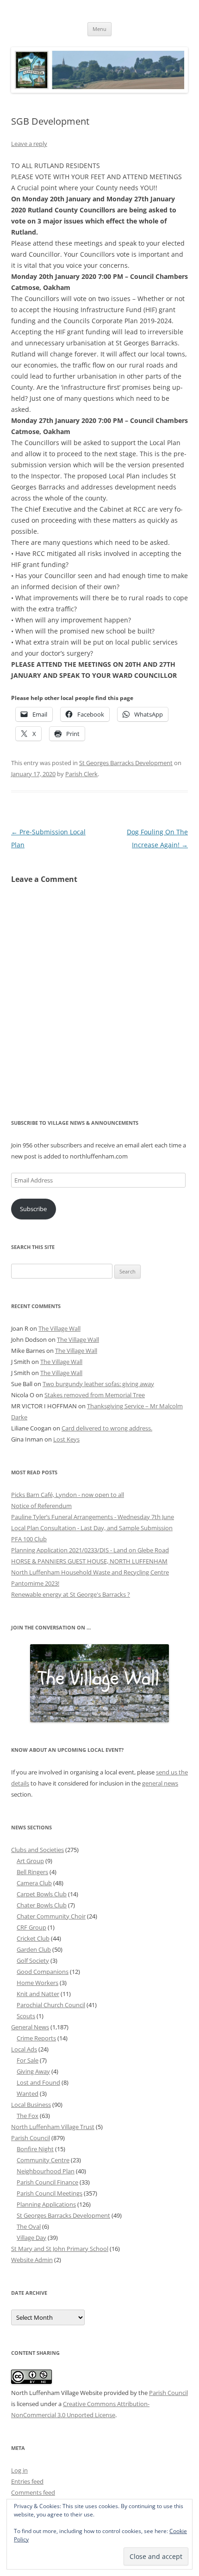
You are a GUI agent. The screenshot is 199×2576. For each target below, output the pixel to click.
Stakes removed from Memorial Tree (95, 1395)
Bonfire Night (35, 2149)
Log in (19, 2470)
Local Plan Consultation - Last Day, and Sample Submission (92, 1528)
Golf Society (33, 1961)
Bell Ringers (32, 1872)
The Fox (28, 2116)
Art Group (30, 1861)
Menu (99, 29)
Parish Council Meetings (50, 2193)
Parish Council (31, 2138)
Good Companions (43, 1972)
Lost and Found (38, 2082)
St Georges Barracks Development (126, 763)
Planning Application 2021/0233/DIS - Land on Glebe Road (90, 1550)
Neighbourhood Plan (46, 2171)
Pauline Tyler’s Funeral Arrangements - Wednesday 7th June (93, 1517)
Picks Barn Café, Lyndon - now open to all (68, 1495)
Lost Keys (66, 1439)
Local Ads (24, 2049)
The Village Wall (59, 1328)
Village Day (31, 2238)
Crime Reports (36, 2038)
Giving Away (33, 2071)
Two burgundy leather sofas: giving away (98, 1384)
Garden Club (34, 1949)
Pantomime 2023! (35, 1583)
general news (160, 1783)
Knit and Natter (38, 1994)
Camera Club (34, 1883)
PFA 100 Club (29, 1539)
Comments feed (33, 2492)
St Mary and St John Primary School (60, 2249)
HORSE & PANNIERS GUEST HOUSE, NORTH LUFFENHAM (89, 1561)
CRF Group (31, 1927)
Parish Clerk (81, 774)
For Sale (28, 2060)
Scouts (26, 2016)
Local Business (31, 2105)
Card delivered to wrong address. (107, 1428)
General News (30, 2027)
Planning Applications (46, 2204)
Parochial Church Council (51, 2005)
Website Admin (32, 2260)
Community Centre (43, 2160)
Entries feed (27, 2481)
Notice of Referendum (41, 1506)
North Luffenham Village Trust (53, 2127)
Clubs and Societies (37, 1850)
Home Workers (37, 1983)
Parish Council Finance (47, 2182)
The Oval (29, 2226)
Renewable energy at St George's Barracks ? (71, 1594)
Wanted (28, 2093)
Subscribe (33, 1209)
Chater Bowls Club (42, 1905)
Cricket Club (33, 1938)
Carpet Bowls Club (42, 1894)
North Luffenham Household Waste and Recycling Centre (90, 1572)
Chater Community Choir (51, 1916)
